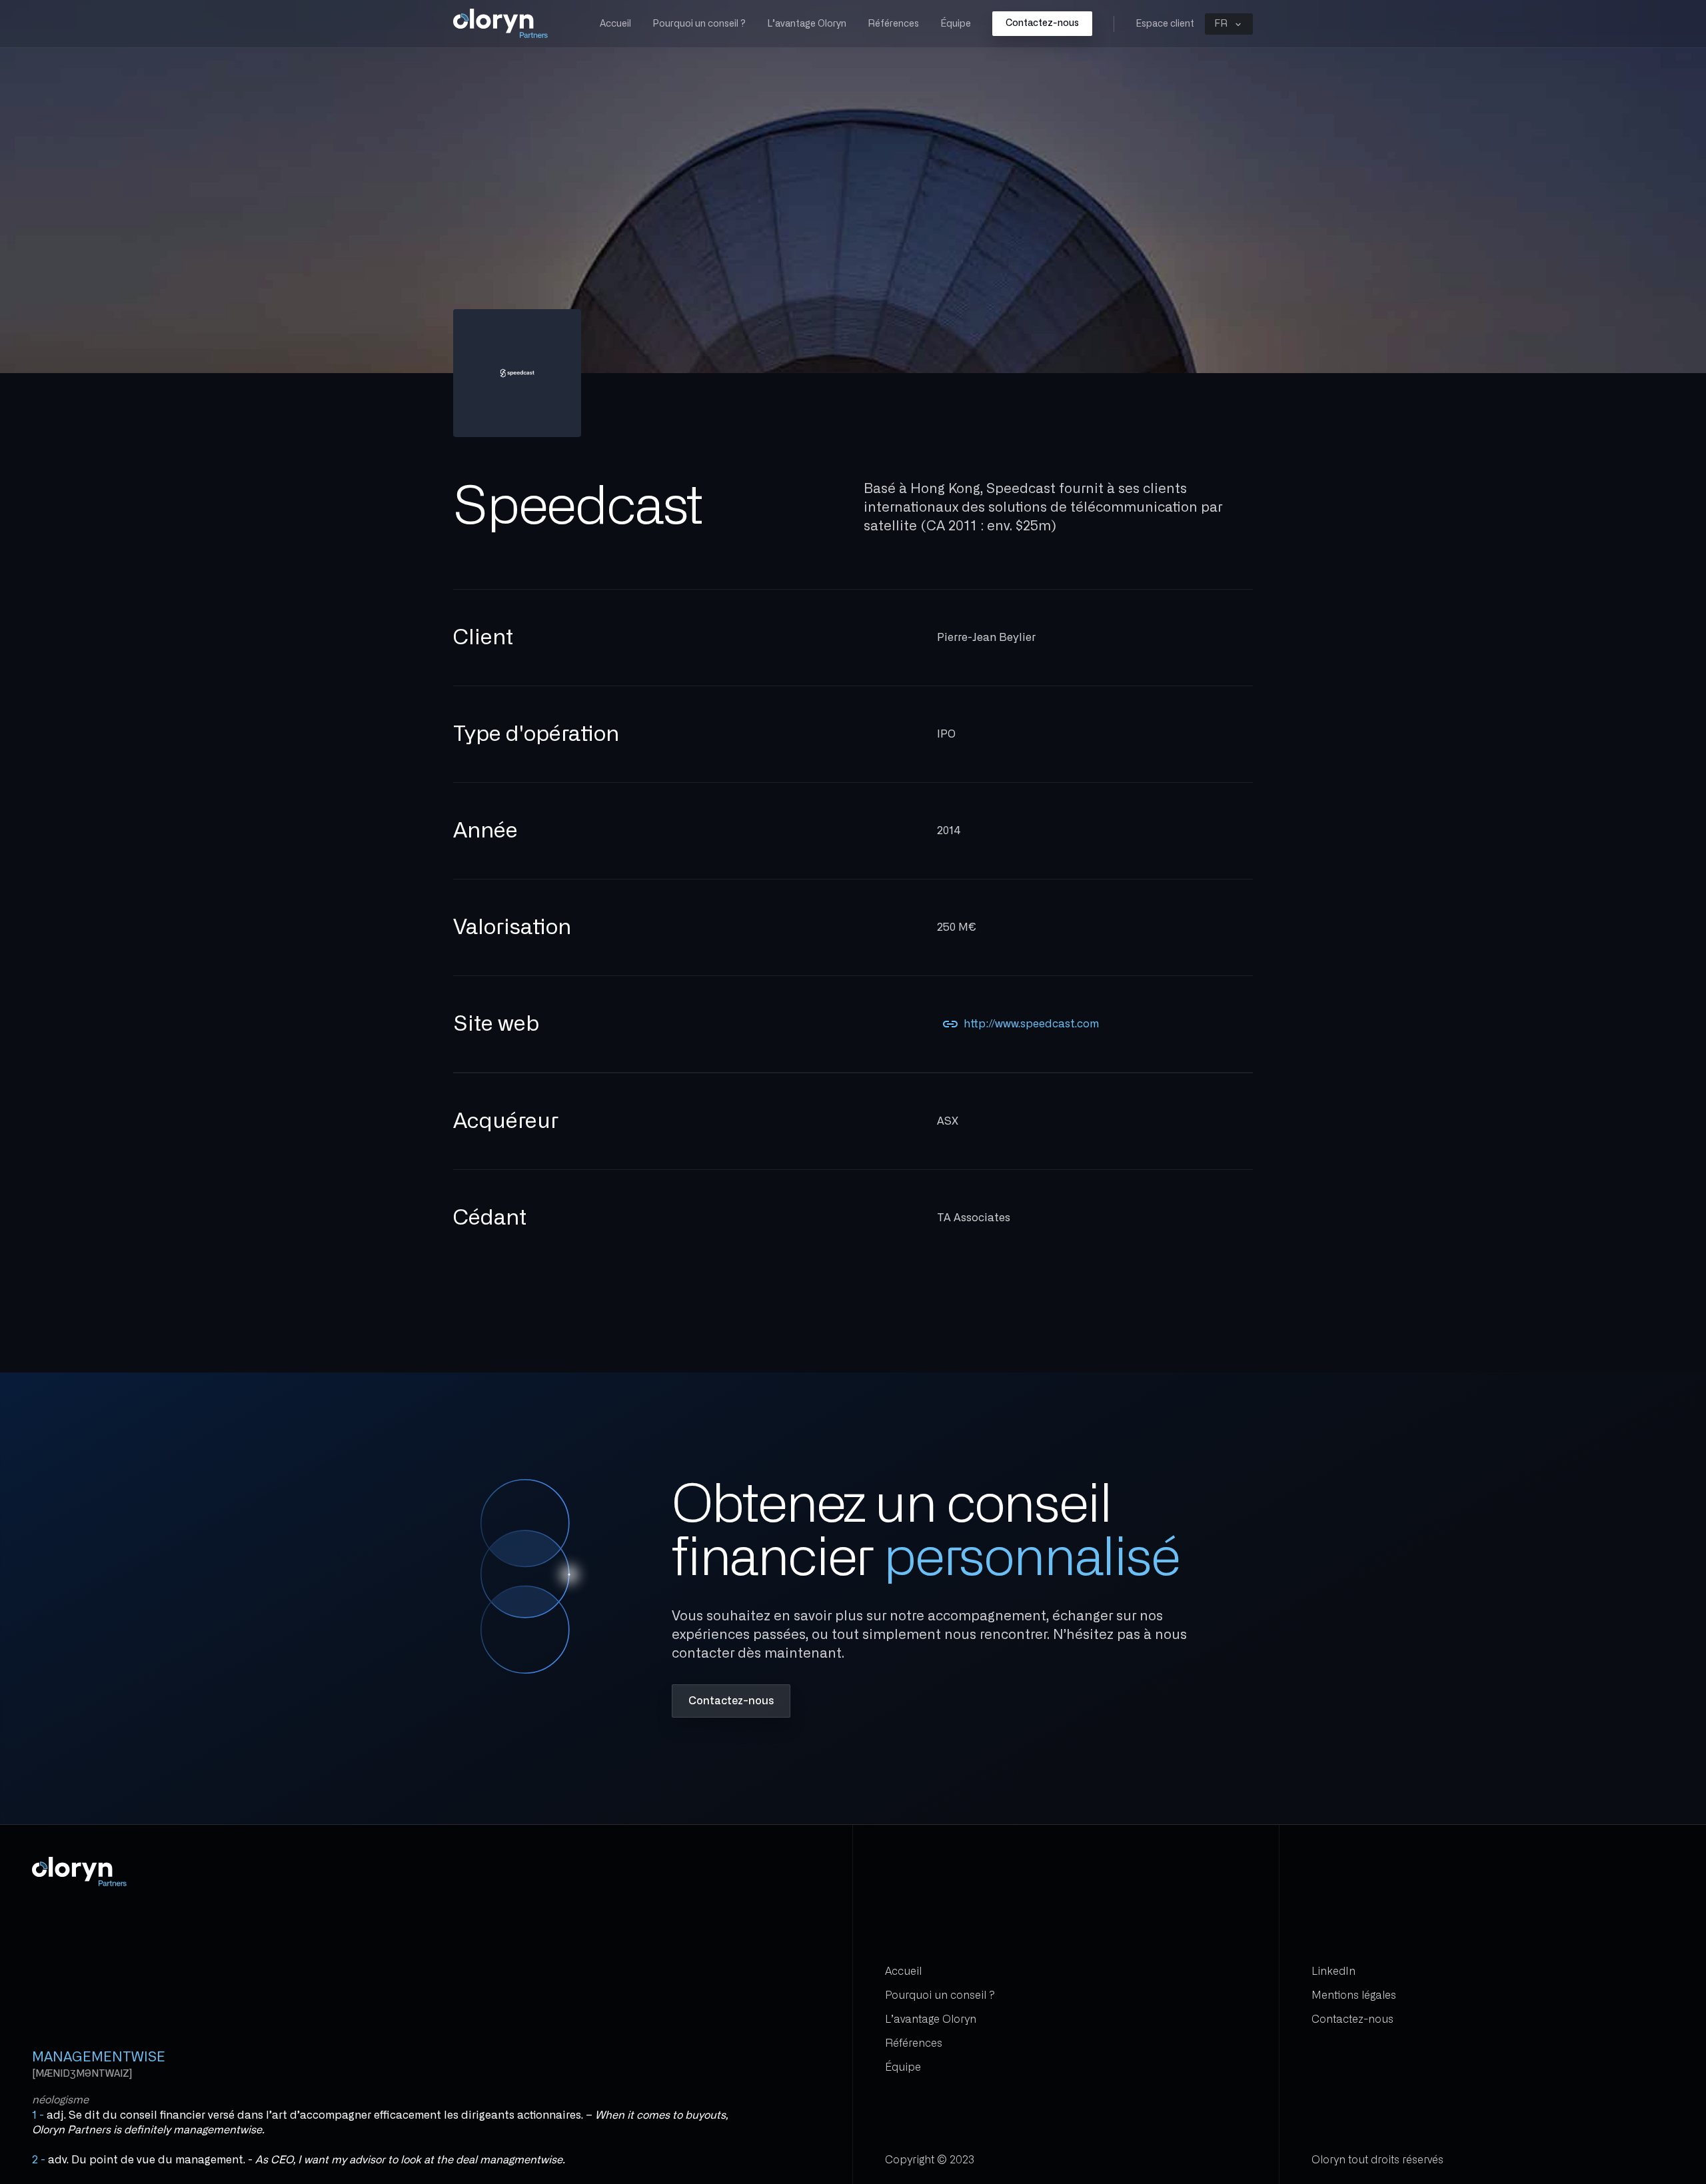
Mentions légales (1354, 1995)
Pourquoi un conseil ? (699, 24)
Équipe (956, 24)
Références (893, 24)
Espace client (1165, 24)
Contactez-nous (1042, 23)
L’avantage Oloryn (807, 24)
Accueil (615, 24)
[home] (501, 24)
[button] (1229, 24)
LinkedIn (1333, 1971)
